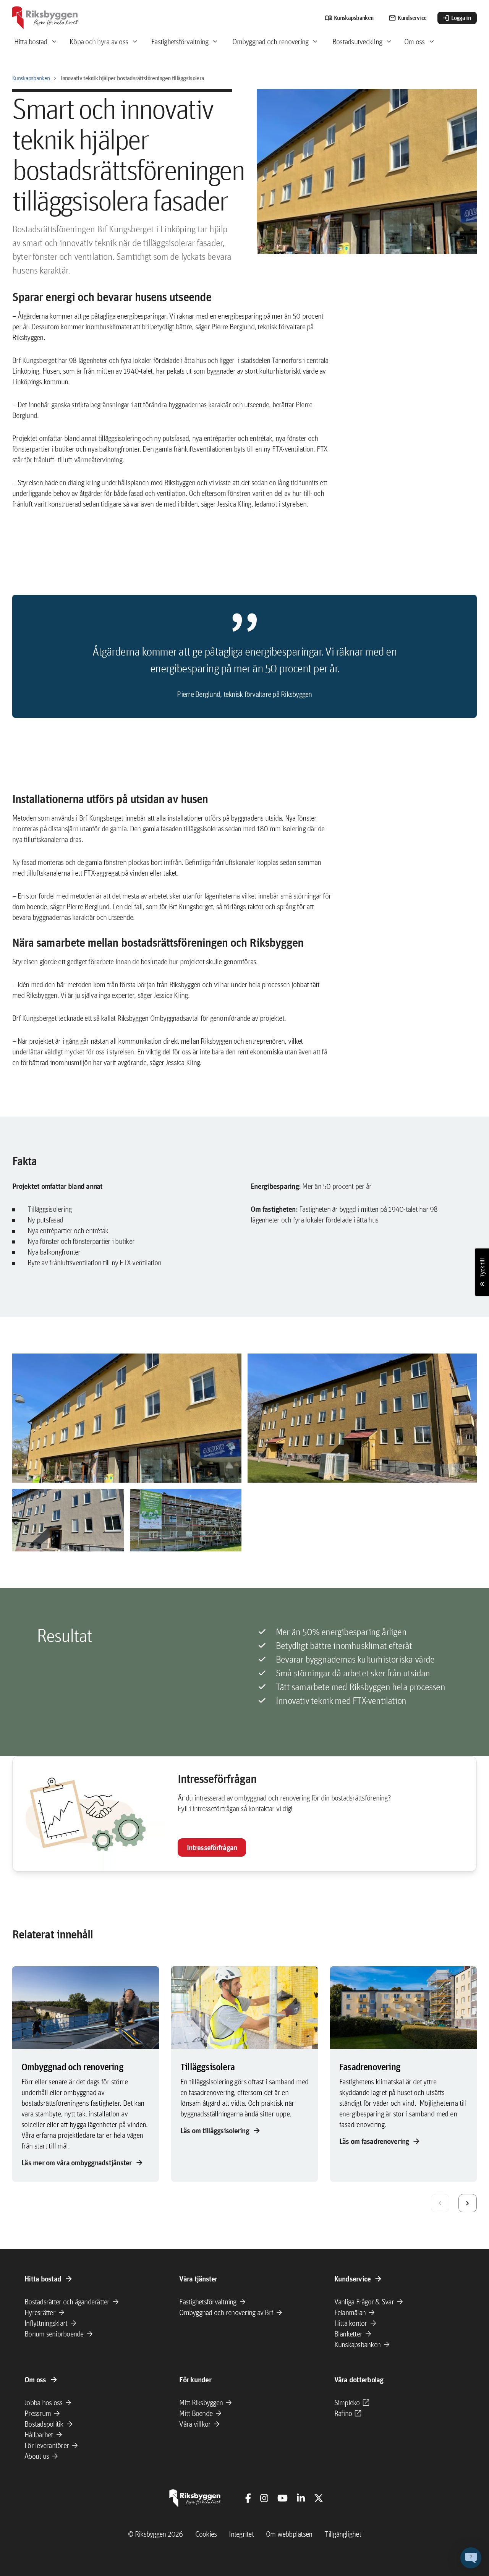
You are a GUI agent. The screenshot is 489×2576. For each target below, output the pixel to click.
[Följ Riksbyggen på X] (319, 2498)
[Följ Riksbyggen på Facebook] (248, 2498)
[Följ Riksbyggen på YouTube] (283, 2498)
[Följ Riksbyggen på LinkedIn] (301, 2498)
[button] (127, 1418)
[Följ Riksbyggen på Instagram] (264, 2498)
